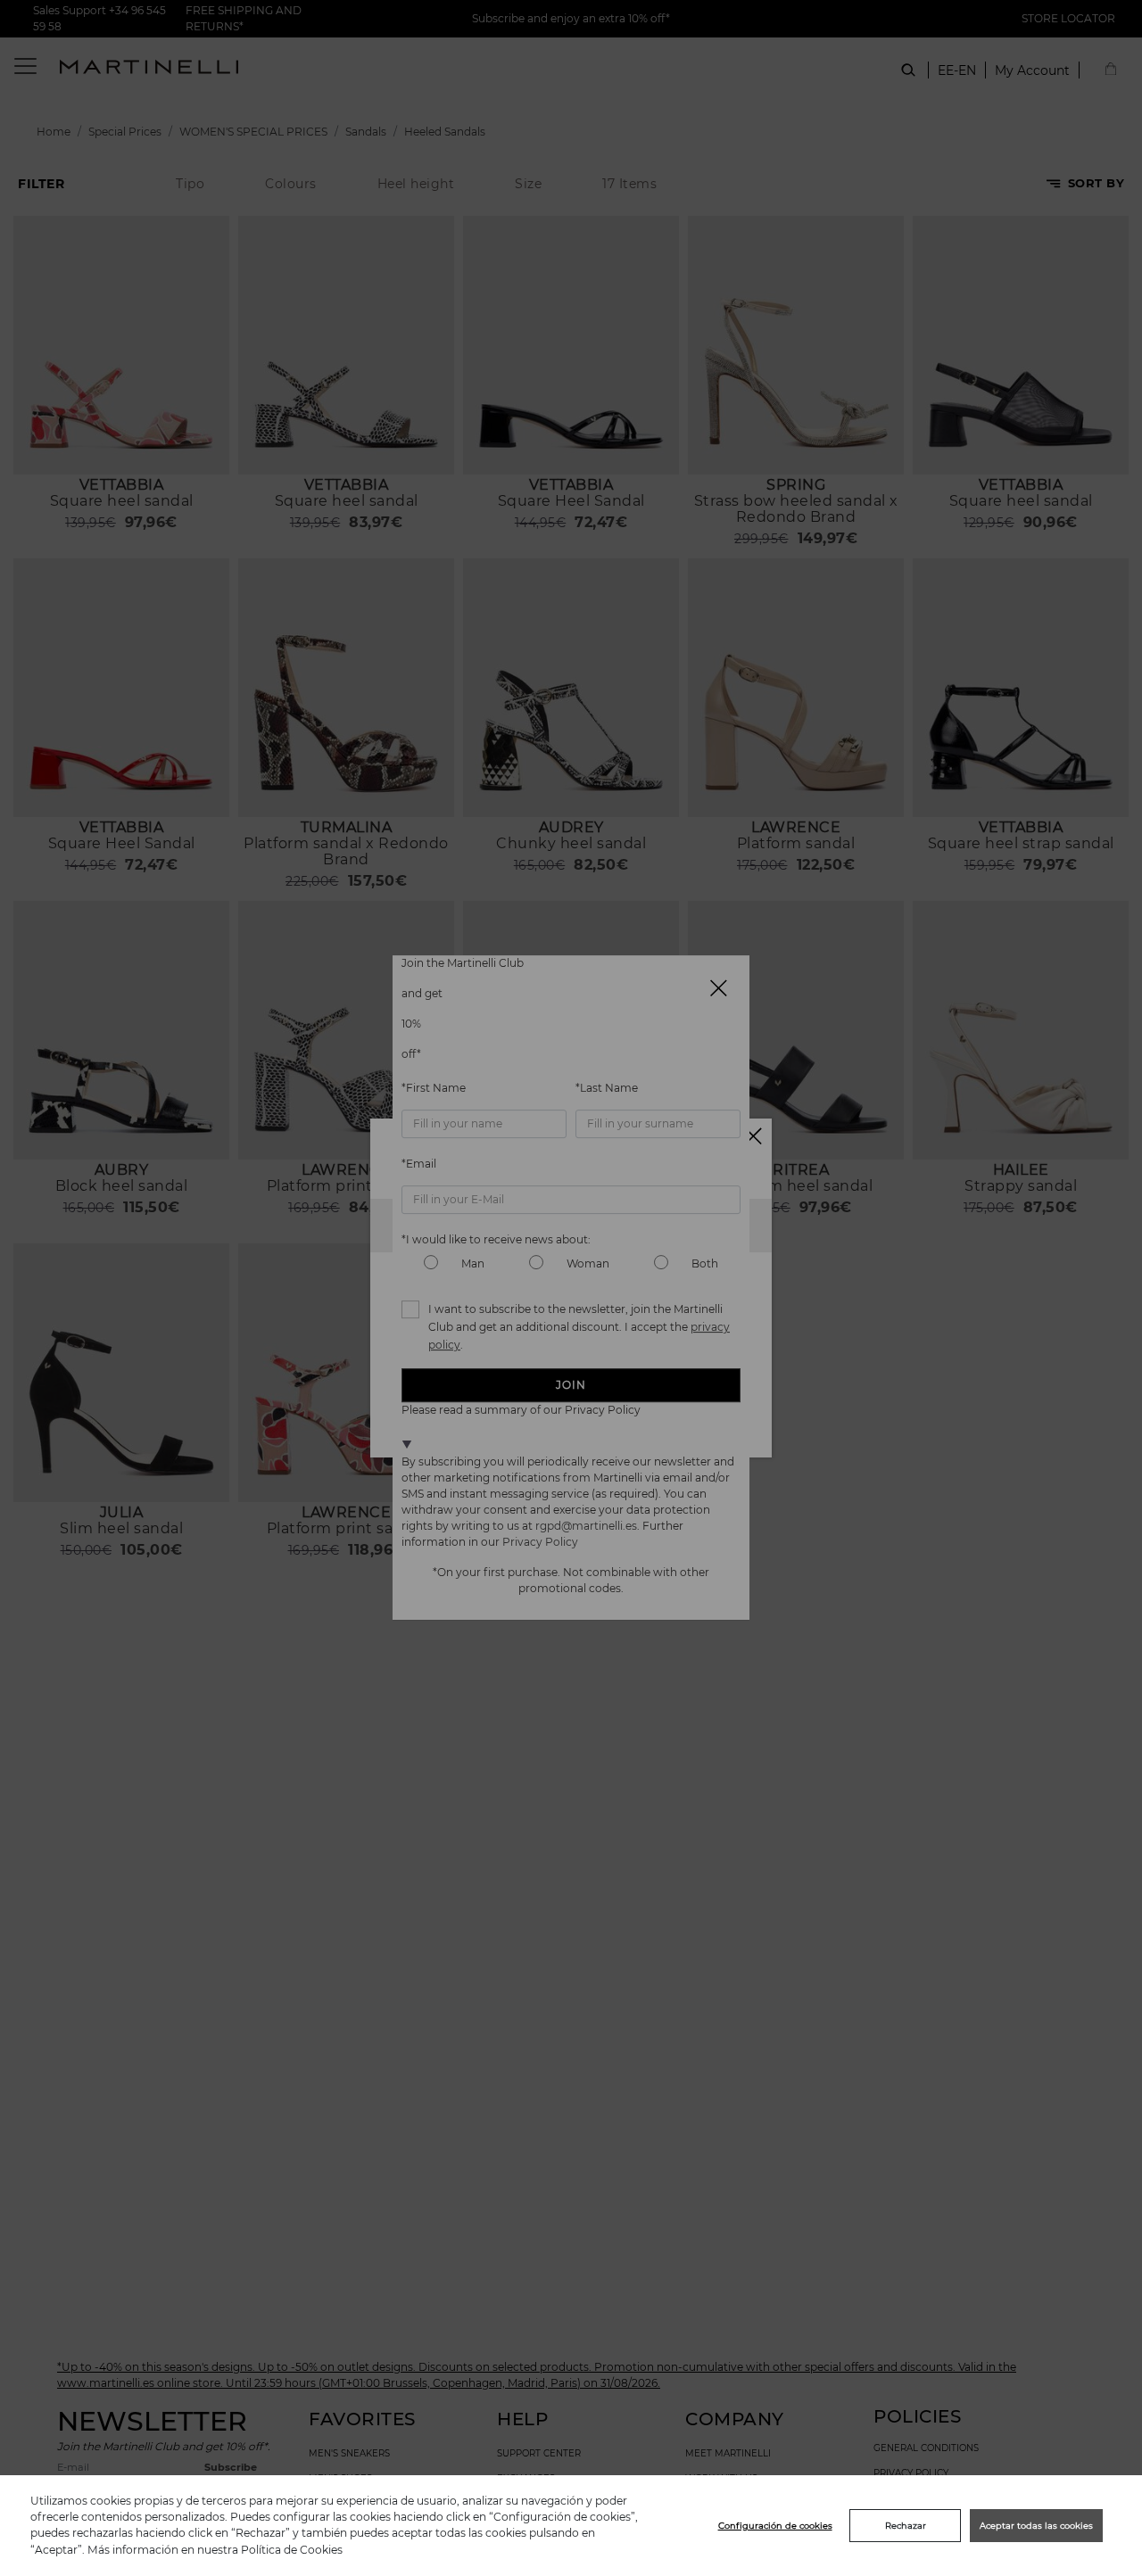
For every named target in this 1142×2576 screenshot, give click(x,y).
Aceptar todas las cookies (1036, 2526)
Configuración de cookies (775, 2526)
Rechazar (906, 2526)
